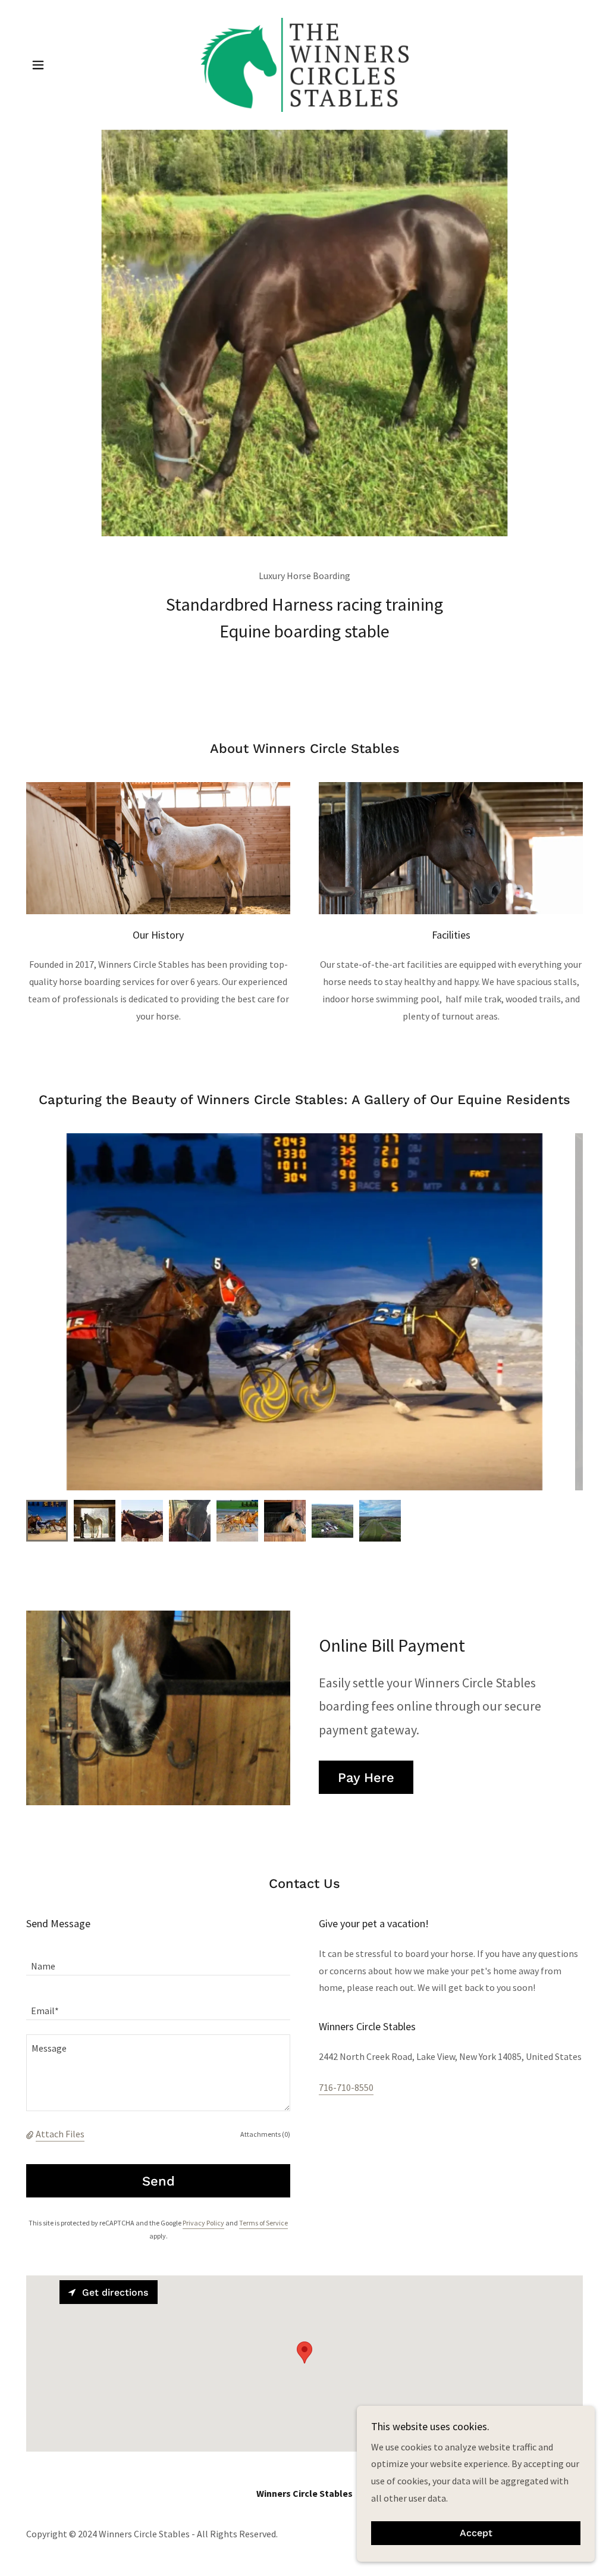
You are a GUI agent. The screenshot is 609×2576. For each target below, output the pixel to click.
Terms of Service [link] (263, 2223)
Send (158, 2181)
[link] (304, 64)
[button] (38, 65)
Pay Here (366, 1778)
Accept (476, 2533)
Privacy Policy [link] (203, 2223)
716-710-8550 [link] (346, 2087)
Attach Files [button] (60, 2134)
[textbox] (158, 1960)
